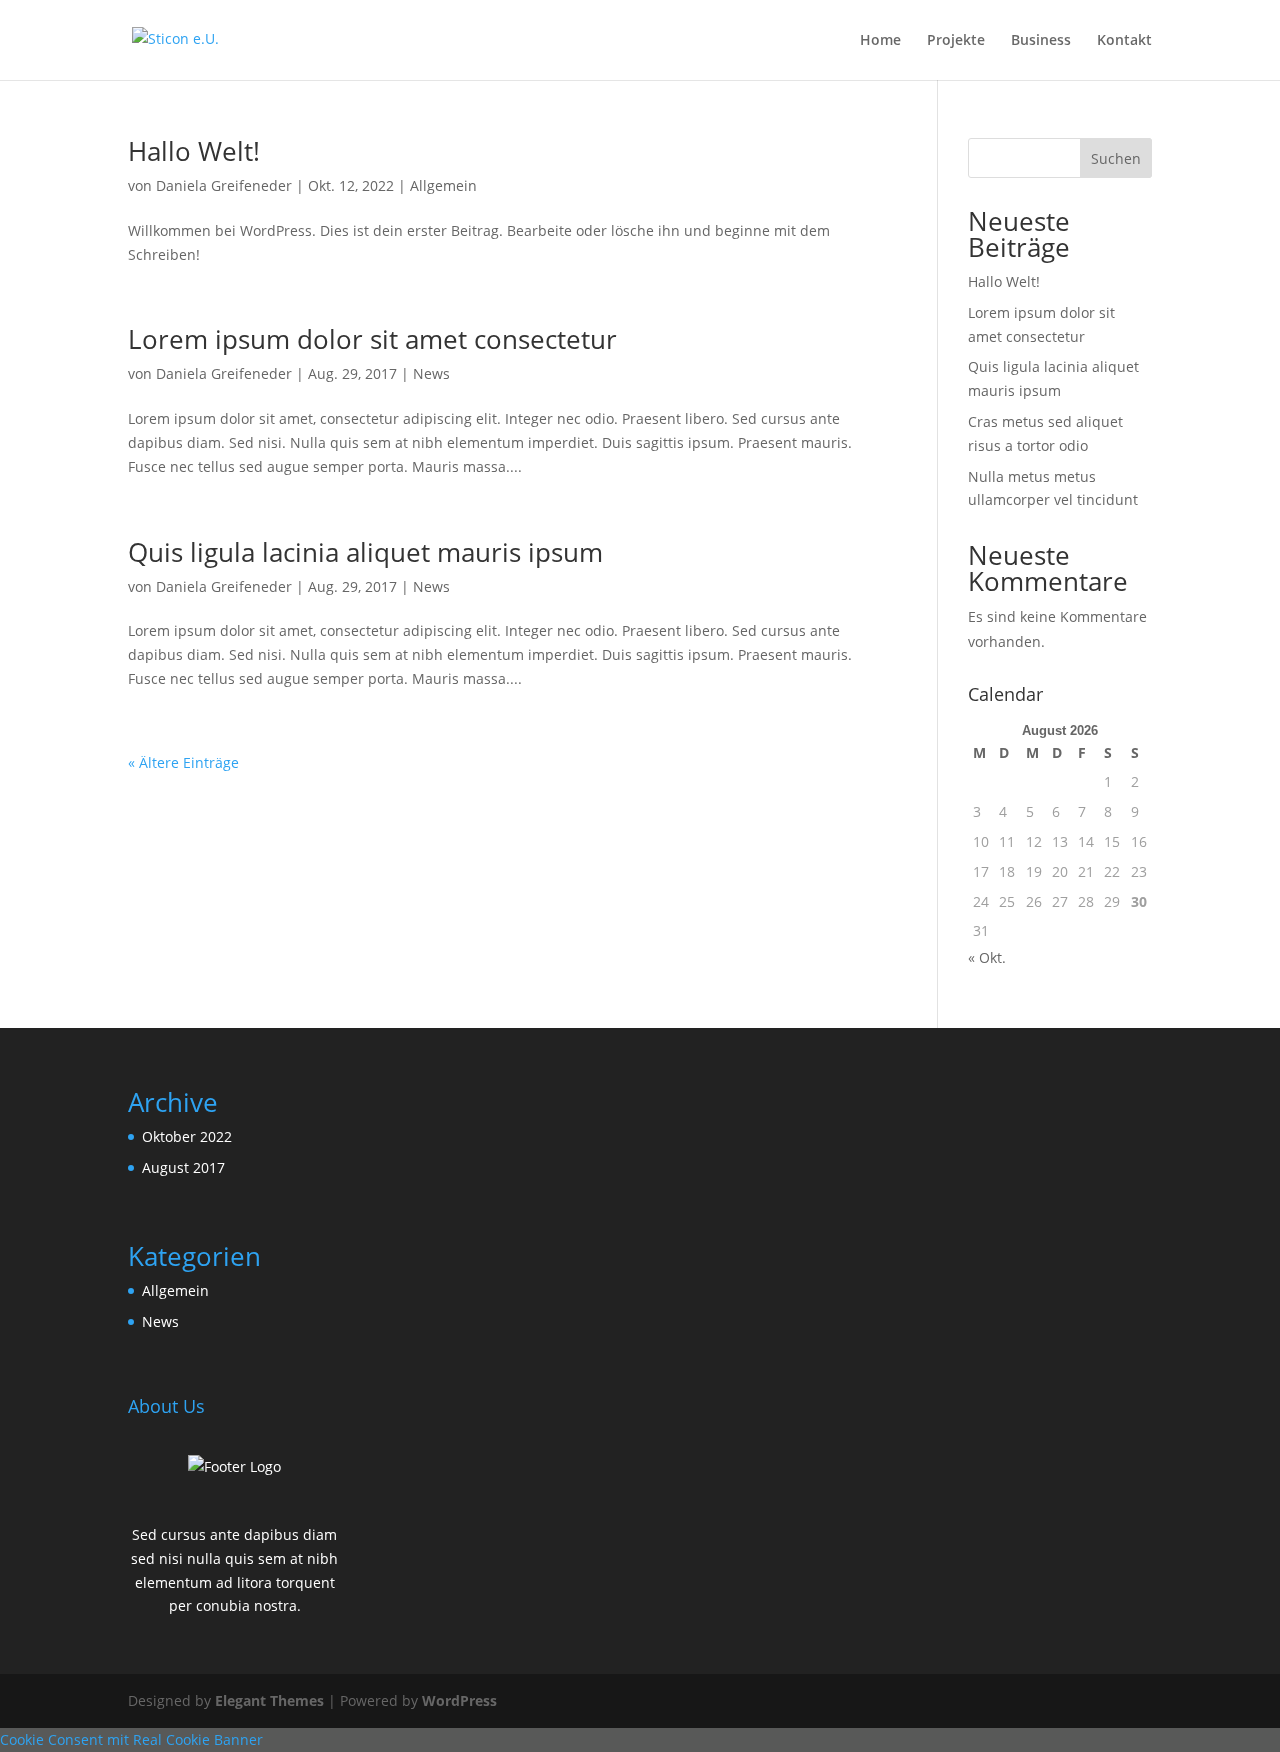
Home (880, 41)
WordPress (459, 1700)
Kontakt (1124, 41)
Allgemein (443, 185)
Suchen (1116, 158)
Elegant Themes (269, 1700)
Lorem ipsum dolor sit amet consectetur (372, 339)
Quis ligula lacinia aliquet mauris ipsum (365, 552)
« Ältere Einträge (183, 762)
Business (1041, 41)
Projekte (956, 41)
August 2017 (183, 1167)
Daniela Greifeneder (224, 185)
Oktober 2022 (187, 1136)
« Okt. (987, 957)
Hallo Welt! (194, 151)
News (431, 373)
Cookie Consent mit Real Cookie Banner (131, 1739)
